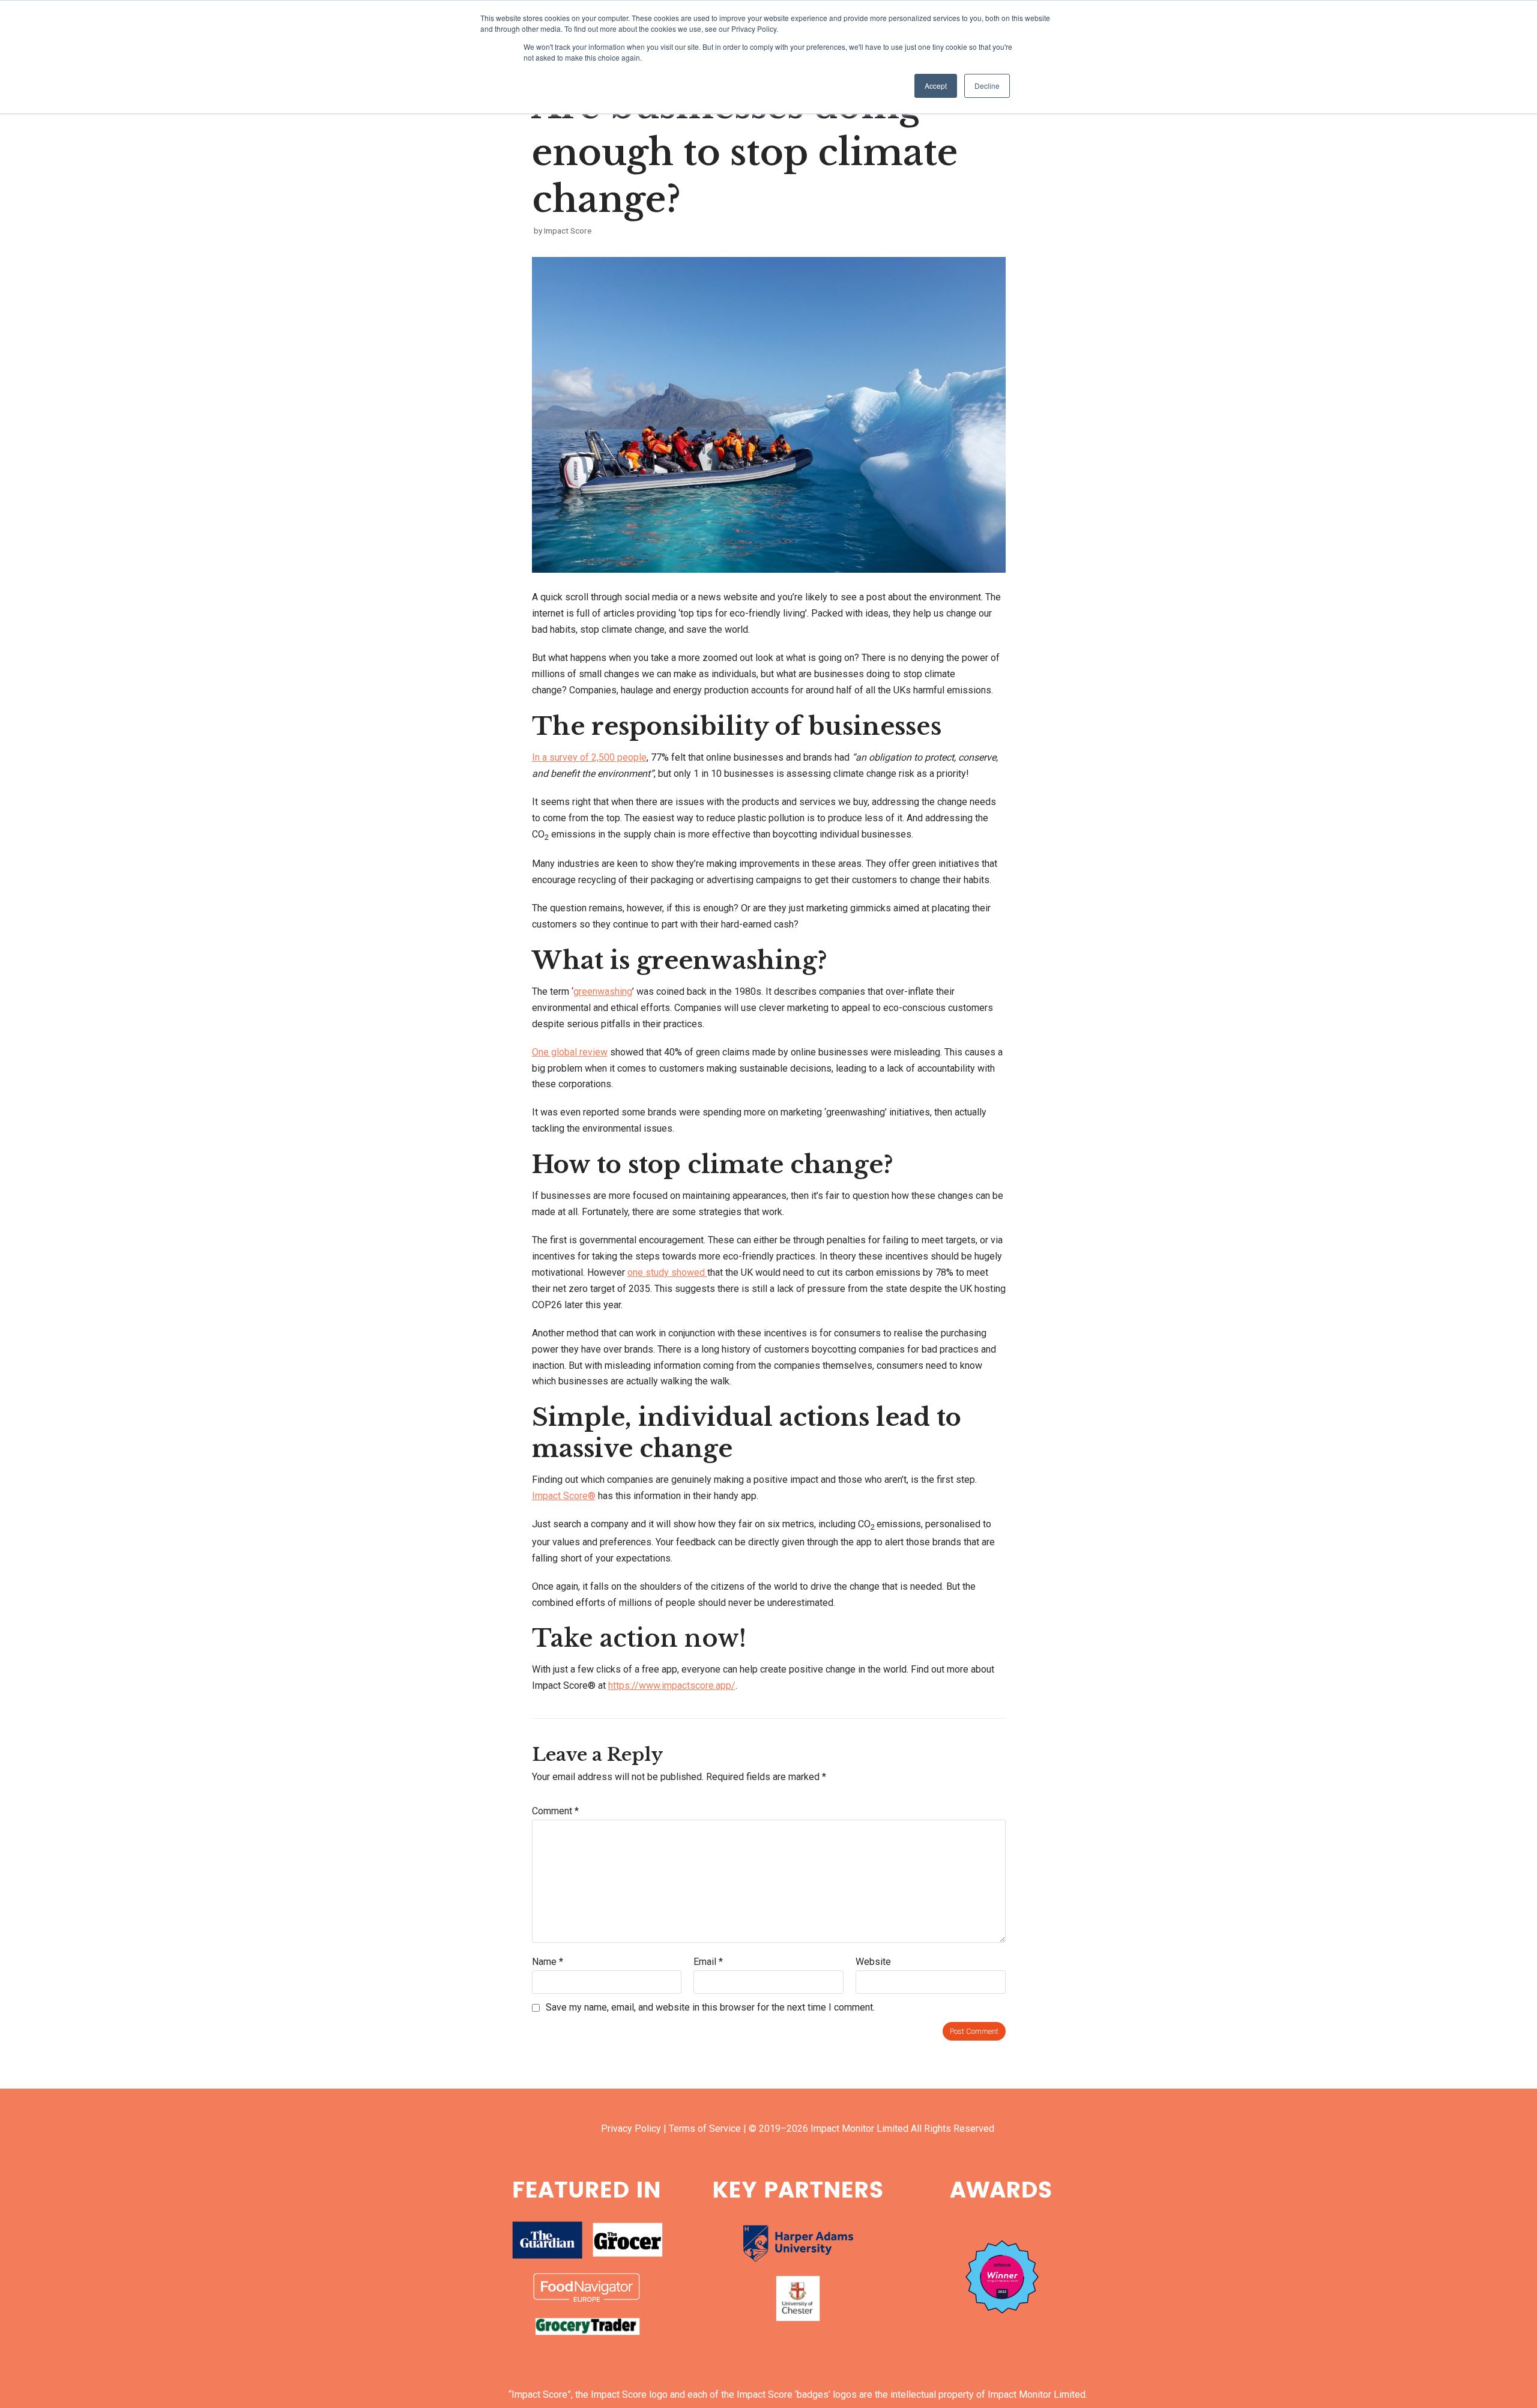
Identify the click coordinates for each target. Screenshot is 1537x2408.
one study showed (667, 1272)
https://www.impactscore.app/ (672, 1685)
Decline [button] (987, 86)
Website (873, 1962)
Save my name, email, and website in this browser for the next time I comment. (710, 2007)
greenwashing (603, 991)
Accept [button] (936, 86)
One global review (570, 1052)
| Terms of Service (702, 2129)
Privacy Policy (631, 2129)
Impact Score (568, 231)
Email (708, 1962)
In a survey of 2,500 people (589, 757)
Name (548, 1962)
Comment (555, 1811)
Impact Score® (564, 1496)
